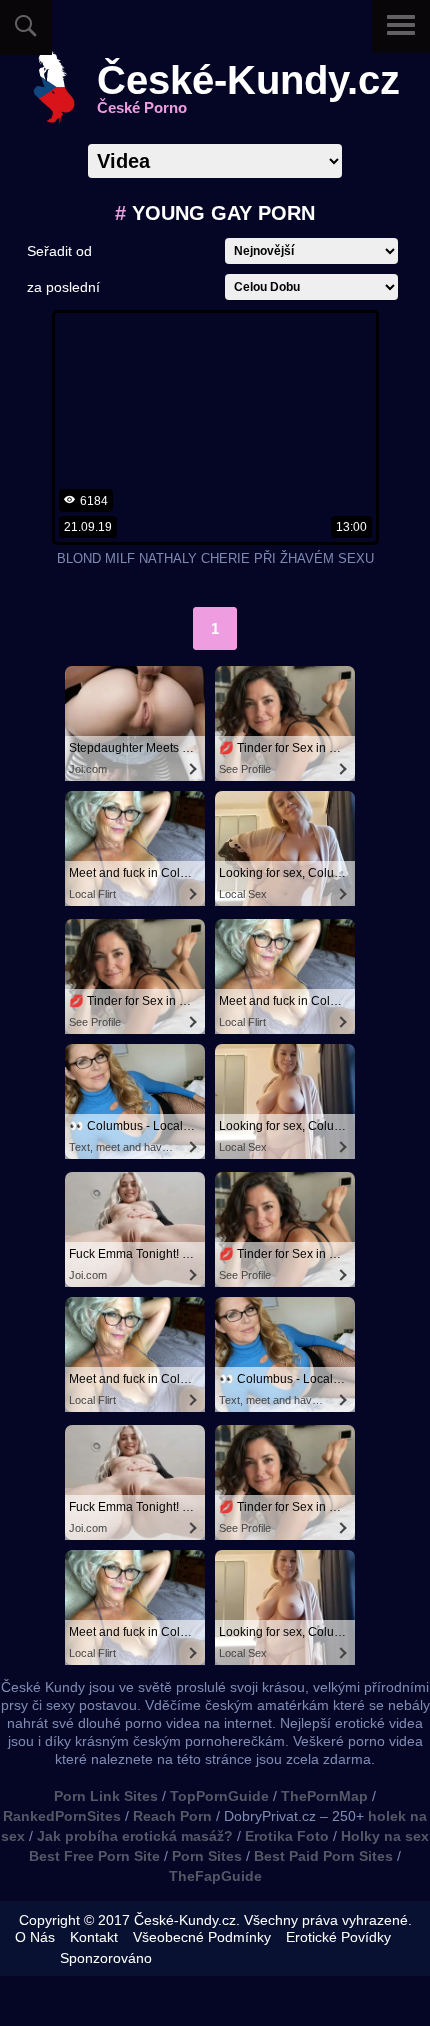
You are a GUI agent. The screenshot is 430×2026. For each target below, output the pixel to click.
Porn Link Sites (106, 1796)
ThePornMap (324, 1796)
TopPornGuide (219, 1796)
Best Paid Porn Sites (323, 1856)
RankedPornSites (62, 1816)
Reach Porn (172, 1816)
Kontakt (94, 1937)
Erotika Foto (287, 1836)
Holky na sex (385, 1836)
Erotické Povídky (338, 1937)
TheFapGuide (215, 1876)
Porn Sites (207, 1856)
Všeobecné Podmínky (202, 1937)
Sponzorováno (106, 1958)
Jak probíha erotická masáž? (135, 1836)
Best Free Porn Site (94, 1856)
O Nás (35, 1937)
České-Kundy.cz (248, 87)
